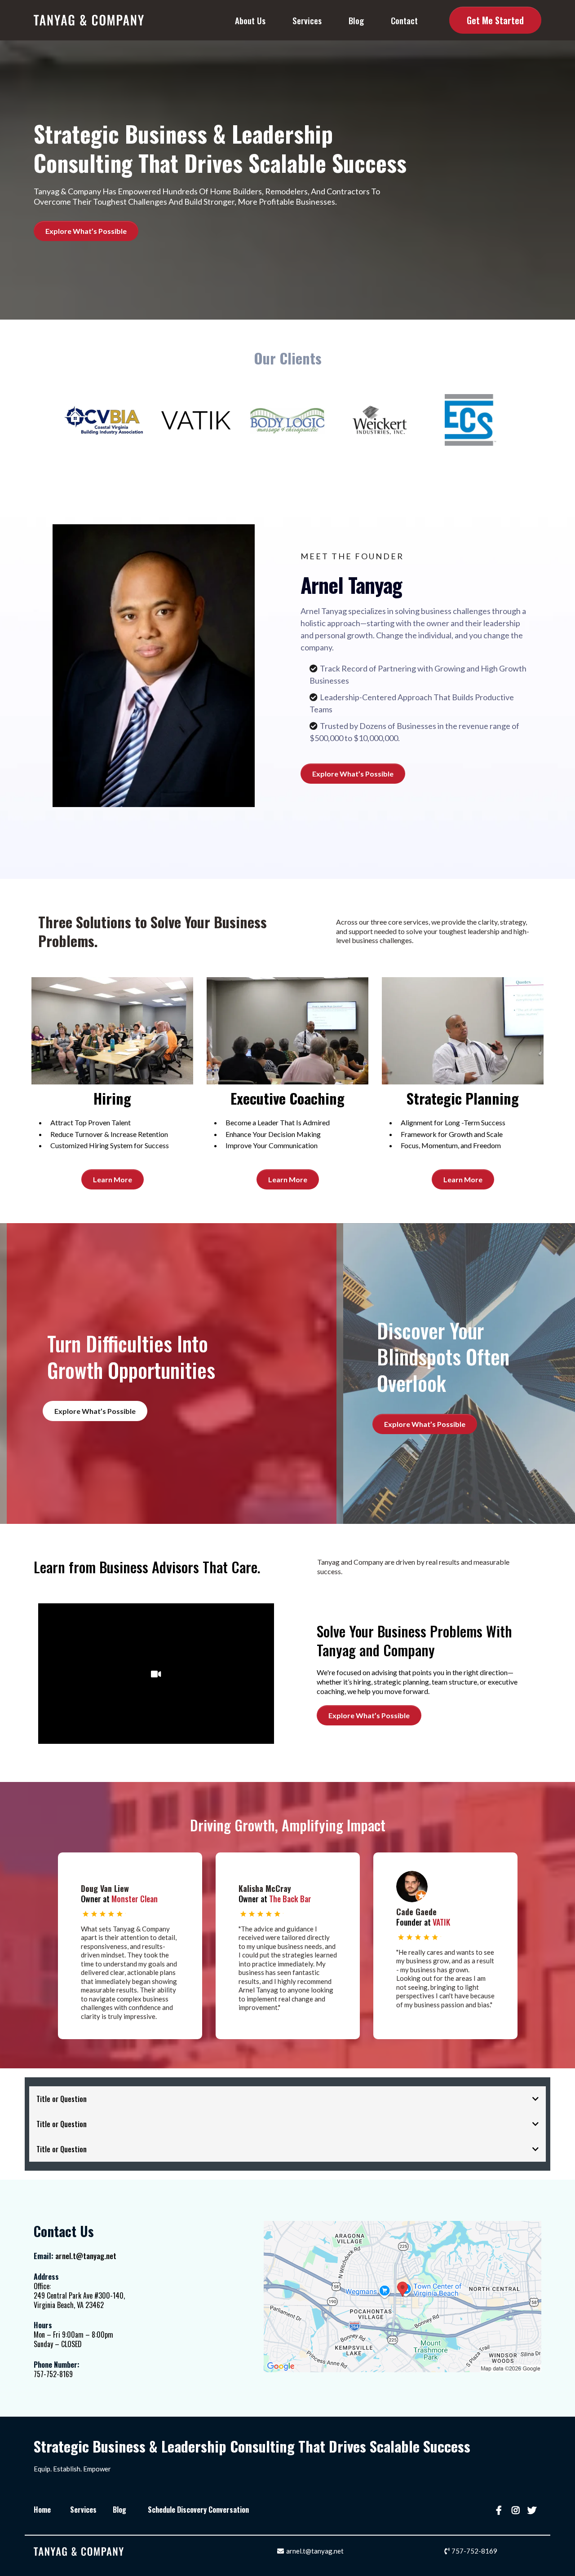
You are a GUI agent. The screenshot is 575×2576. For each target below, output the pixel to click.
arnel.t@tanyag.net (86, 2256)
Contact (404, 20)
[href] (402, 2297)
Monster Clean (135, 1899)
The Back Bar (290, 1899)
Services (307, 20)
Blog (356, 20)
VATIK (441, 1922)
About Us (250, 20)
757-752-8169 (474, 2551)
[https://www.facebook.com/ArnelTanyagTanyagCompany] (500, 2510)
